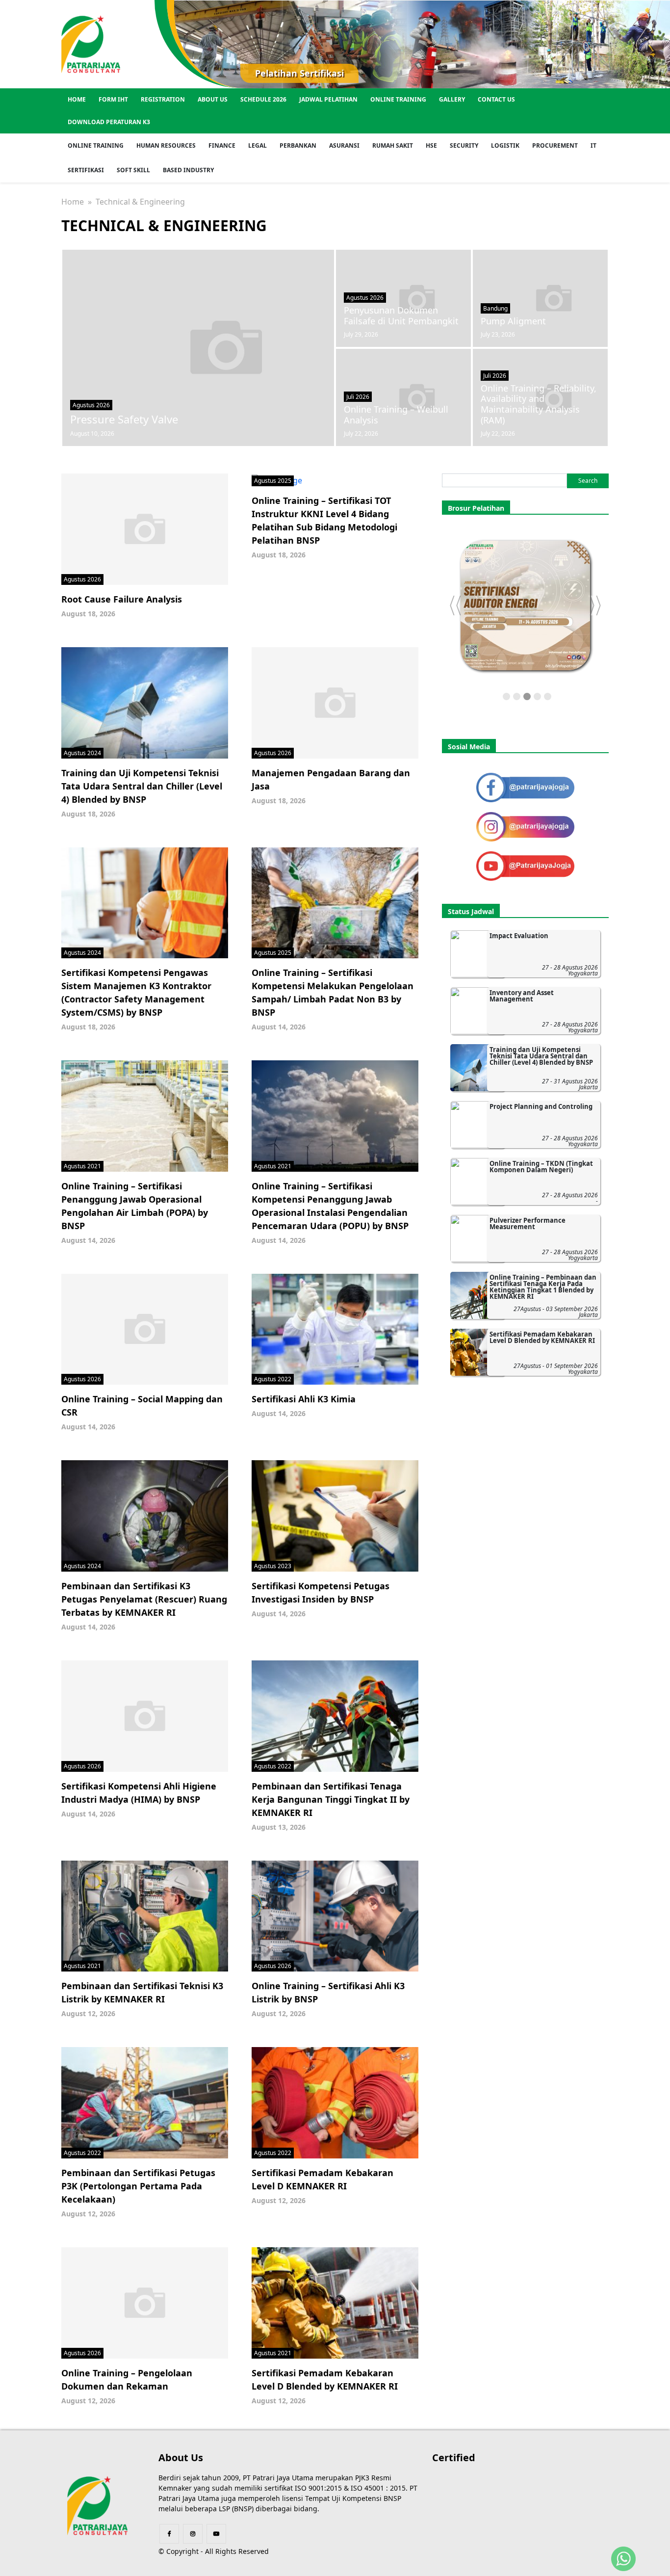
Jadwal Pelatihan (328, 99)
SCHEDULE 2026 (263, 99)
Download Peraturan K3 (109, 122)
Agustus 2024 (82, 753)
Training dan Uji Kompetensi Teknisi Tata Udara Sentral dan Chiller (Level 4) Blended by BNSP (142, 786)
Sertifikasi (86, 170)
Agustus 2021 (82, 1166)
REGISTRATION (163, 99)
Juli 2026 (358, 397)
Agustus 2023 (273, 1566)
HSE (431, 145)
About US (213, 99)
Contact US (496, 99)
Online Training (398, 99)
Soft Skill (133, 170)
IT (593, 145)
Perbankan (298, 145)
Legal (258, 145)
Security (464, 145)
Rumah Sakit (393, 145)
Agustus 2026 (91, 405)
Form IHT (113, 99)
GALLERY (452, 99)
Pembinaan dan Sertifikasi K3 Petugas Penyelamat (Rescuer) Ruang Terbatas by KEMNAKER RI (144, 1599)
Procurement (555, 145)
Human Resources (166, 145)
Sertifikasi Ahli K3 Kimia (304, 1399)
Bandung (495, 308)
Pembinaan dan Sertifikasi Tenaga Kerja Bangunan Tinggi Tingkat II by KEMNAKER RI (331, 1799)
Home (77, 99)
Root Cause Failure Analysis (122, 599)
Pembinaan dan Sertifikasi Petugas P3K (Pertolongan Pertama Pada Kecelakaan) (138, 2186)
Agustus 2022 (273, 1379)
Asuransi (344, 145)
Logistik (505, 145)
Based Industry (188, 170)
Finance (222, 145)
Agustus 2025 (273, 481)
